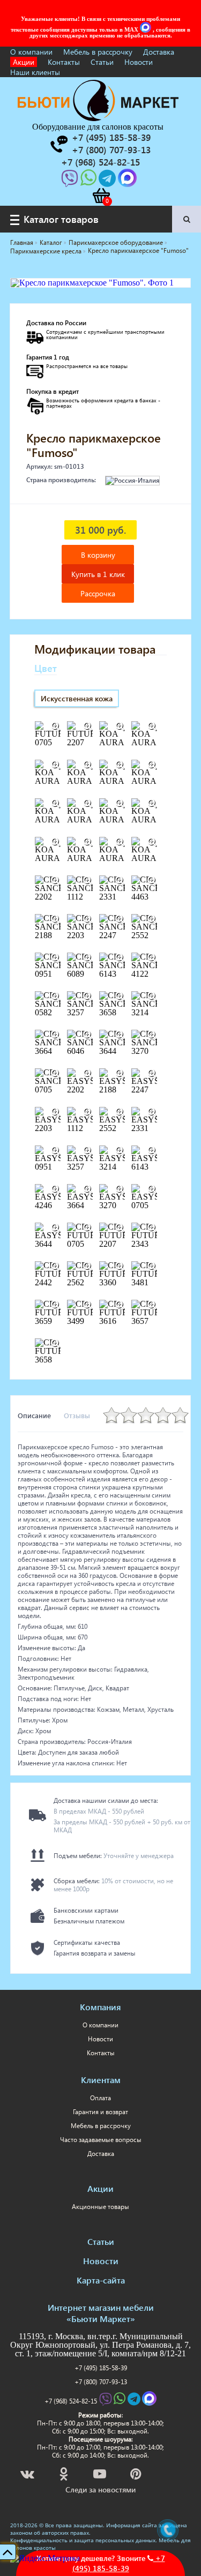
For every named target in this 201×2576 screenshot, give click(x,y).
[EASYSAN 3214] (120, 1151)
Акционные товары (100, 2207)
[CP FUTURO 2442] (56, 1267)
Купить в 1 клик (98, 574)
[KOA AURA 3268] (56, 842)
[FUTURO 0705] (56, 727)
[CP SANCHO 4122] (152, 958)
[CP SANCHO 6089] (88, 958)
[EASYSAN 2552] (120, 1112)
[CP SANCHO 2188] (56, 919)
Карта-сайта (101, 2280)
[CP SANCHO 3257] (88, 997)
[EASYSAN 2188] (120, 1074)
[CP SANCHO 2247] (120, 919)
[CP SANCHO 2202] (56, 881)
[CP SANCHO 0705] (56, 1074)
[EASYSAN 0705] (152, 1189)
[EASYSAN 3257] (88, 1151)
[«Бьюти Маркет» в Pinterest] (137, 2476)
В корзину (98, 555)
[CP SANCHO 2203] (88, 919)
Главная (22, 242)
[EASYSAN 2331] (152, 1112)
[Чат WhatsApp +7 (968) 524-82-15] (90, 181)
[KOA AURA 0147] (120, 727)
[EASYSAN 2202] (88, 1074)
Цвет (46, 668)
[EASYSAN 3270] (120, 1189)
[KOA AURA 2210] (88, 804)
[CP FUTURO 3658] (56, 1344)
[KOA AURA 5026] (120, 842)
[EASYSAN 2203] (56, 1112)
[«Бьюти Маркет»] (98, 118)
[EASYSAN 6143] (152, 1151)
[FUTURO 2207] (88, 727)
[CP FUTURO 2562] (88, 1267)
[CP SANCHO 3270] (152, 1035)
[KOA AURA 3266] (120, 804)
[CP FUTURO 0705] (88, 1228)
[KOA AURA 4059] (88, 842)
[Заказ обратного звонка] (58, 144)
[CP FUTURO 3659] (56, 1305)
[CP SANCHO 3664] (56, 1035)
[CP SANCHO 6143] (120, 958)
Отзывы (77, 1415)
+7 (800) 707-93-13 (101, 2382)
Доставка (159, 52)
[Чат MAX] (146, 29)
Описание (34, 1415)
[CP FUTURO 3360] (120, 1267)
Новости (139, 62)
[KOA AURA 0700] (152, 727)
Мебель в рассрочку (98, 52)
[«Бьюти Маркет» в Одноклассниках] (64, 2476)
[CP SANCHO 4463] (152, 881)
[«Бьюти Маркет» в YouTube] (100, 2476)
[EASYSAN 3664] (88, 1189)
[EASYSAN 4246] (56, 1189)
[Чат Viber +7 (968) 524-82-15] (71, 181)
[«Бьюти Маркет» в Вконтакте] (28, 2476)
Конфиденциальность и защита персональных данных (83, 2540)
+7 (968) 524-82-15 (71, 2401)
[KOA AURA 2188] (88, 765)
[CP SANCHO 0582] (56, 997)
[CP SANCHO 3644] (120, 1035)
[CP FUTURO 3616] (120, 1305)
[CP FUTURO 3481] (152, 1267)
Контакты (64, 62)
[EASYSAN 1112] (88, 1112)
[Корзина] (101, 196)
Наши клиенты (35, 72)
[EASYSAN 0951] (56, 1151)
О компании (31, 52)
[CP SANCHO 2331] (120, 881)
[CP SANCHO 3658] (120, 997)
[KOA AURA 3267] (152, 804)
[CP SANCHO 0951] (56, 958)
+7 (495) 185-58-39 (101, 2368)
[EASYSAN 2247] (152, 1074)
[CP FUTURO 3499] (88, 1305)
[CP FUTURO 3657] (152, 1305)
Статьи (102, 62)
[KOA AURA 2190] (120, 765)
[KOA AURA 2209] (56, 804)
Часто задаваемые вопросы (101, 2140)
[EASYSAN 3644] (56, 1228)
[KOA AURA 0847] (56, 765)
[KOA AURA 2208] (152, 765)
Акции (24, 62)
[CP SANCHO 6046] (88, 1035)
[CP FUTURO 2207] (120, 1228)
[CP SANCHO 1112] (88, 881)
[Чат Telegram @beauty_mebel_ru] (108, 181)
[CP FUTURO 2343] (152, 1228)
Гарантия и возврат (100, 2112)
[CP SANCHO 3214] (152, 997)
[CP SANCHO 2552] (152, 919)
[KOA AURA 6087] (152, 842)
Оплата (100, 2098)
